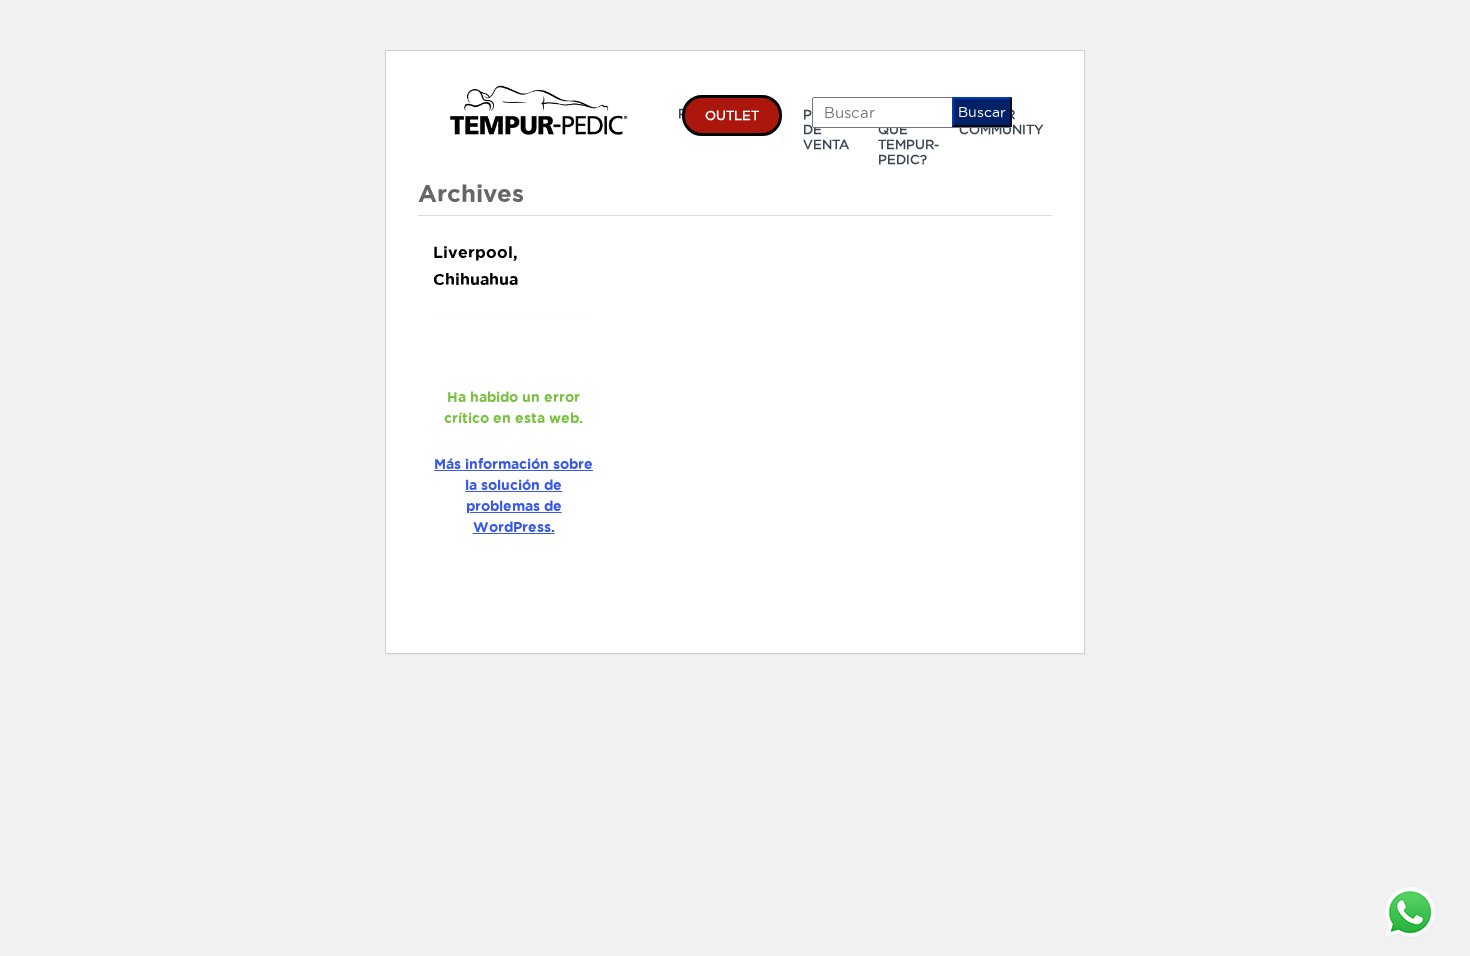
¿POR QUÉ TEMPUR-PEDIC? (908, 136)
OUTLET (732, 115)
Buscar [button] (982, 112)
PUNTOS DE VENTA (830, 129)
